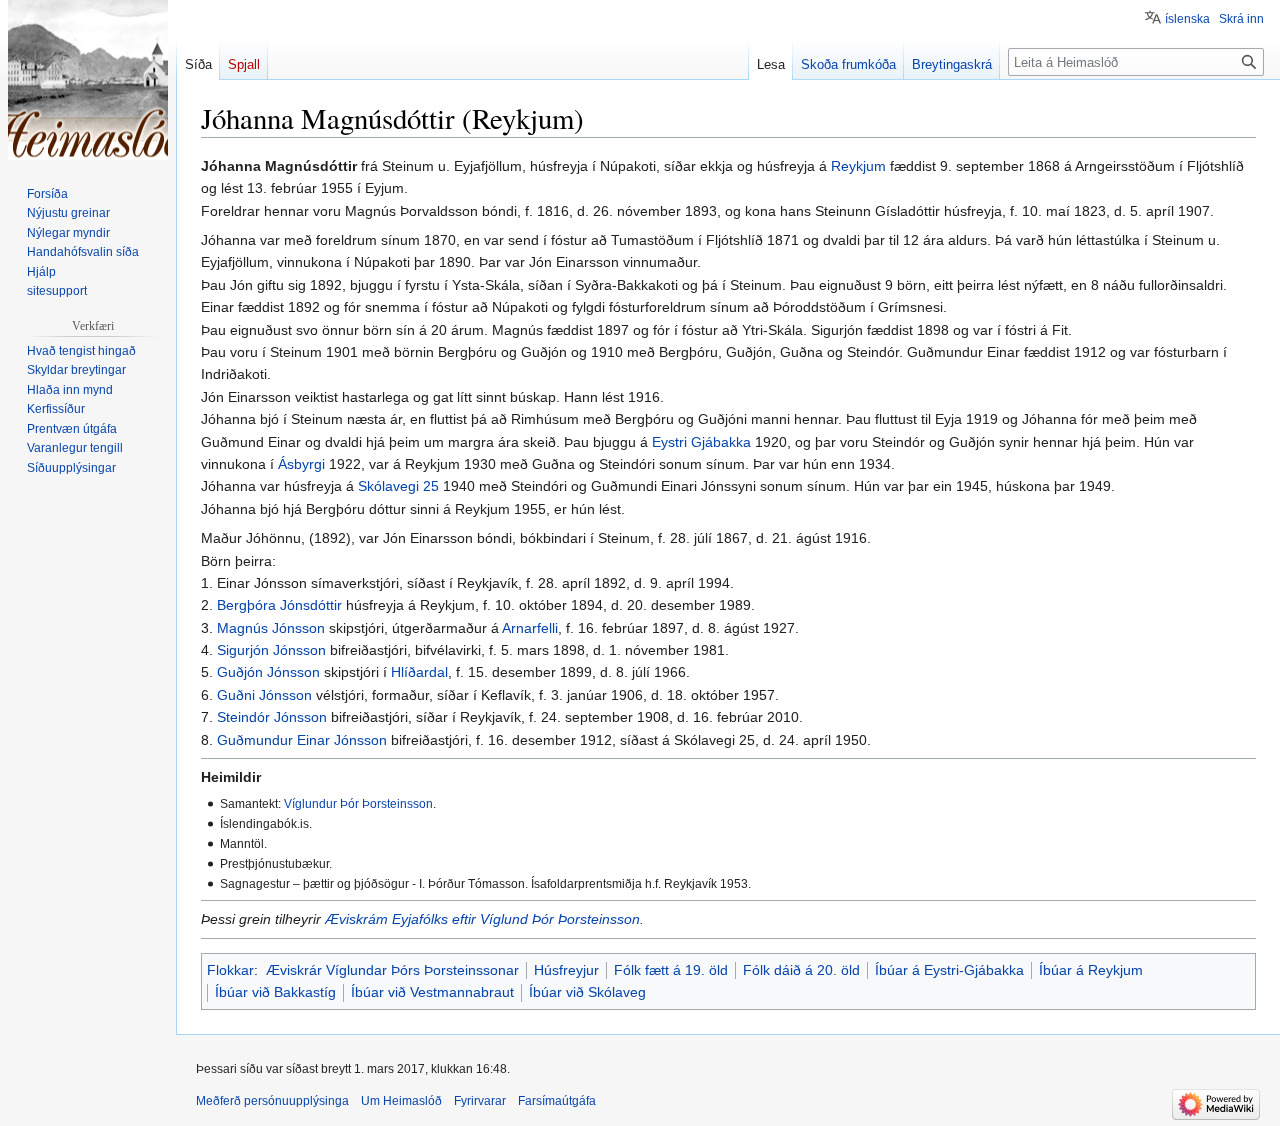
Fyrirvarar (480, 1101)
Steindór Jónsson (272, 717)
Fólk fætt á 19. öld (671, 970)
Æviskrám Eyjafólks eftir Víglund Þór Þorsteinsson (482, 919)
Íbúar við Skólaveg (587, 992)
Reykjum (858, 166)
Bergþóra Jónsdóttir (279, 605)
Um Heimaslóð (401, 1101)
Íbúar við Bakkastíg (275, 992)
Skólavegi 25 (398, 486)
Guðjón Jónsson (268, 672)
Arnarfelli (530, 628)
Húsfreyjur (566, 970)
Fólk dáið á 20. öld (801, 970)
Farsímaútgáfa (557, 1101)
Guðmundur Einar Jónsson (302, 740)
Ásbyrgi (301, 464)
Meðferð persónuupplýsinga (272, 1101)
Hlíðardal (419, 672)
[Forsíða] (88, 80)
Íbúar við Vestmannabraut (432, 992)
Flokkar (230, 970)
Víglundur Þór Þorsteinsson (358, 803)
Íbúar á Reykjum (1091, 970)
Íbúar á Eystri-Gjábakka (949, 970)
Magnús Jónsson (271, 628)
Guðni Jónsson (264, 695)
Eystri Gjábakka (701, 442)
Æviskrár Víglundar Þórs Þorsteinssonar (392, 970)
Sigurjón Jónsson (271, 650)
